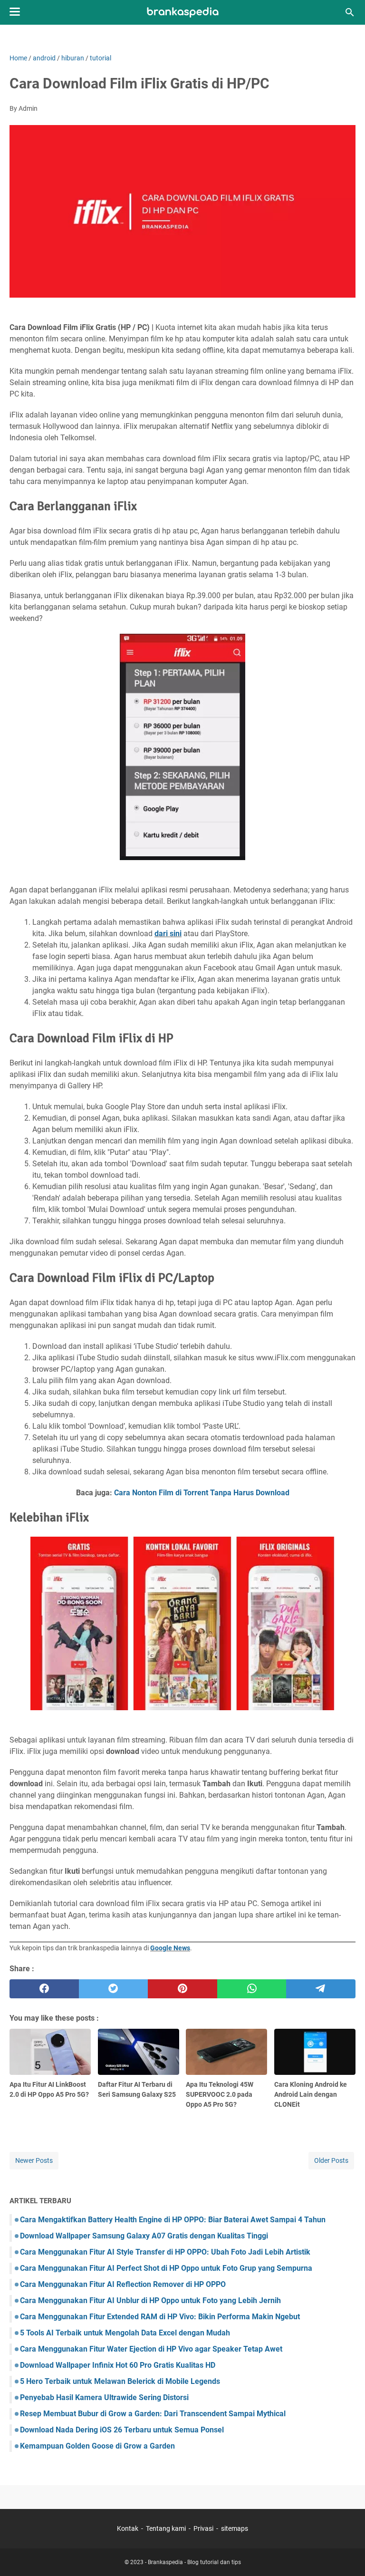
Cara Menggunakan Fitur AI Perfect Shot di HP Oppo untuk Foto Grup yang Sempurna (166, 2268)
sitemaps (235, 2528)
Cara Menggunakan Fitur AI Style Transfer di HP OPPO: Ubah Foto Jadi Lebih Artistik (165, 2252)
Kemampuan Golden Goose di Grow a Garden (97, 2446)
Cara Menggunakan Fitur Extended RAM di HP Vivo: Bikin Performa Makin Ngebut (160, 2317)
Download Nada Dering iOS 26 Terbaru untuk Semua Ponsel (122, 2430)
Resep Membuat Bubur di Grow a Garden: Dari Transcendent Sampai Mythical (153, 2414)
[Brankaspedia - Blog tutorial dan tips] (183, 13)
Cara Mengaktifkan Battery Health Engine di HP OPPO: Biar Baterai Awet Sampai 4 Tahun (173, 2220)
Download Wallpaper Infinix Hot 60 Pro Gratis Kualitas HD (118, 2365)
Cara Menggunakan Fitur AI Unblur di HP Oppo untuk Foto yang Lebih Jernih (150, 2300)
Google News (170, 1948)
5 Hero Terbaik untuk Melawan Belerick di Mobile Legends (120, 2381)
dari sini (168, 934)
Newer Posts (34, 2160)
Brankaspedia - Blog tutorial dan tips (194, 2562)
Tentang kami (166, 2528)
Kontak (128, 2528)
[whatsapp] (252, 1989)
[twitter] (114, 1989)
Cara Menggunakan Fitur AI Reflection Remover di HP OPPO (123, 2284)
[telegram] (321, 1989)
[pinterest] (182, 1989)
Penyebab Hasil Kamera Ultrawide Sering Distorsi (104, 2397)
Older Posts (331, 2160)
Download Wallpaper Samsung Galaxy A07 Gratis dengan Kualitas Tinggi (144, 2236)
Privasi (203, 2528)
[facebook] (44, 1989)
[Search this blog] (350, 12)
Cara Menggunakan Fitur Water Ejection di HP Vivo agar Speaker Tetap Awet (151, 2349)
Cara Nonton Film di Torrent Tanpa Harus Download (202, 1493)
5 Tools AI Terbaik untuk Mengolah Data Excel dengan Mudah (125, 2333)
